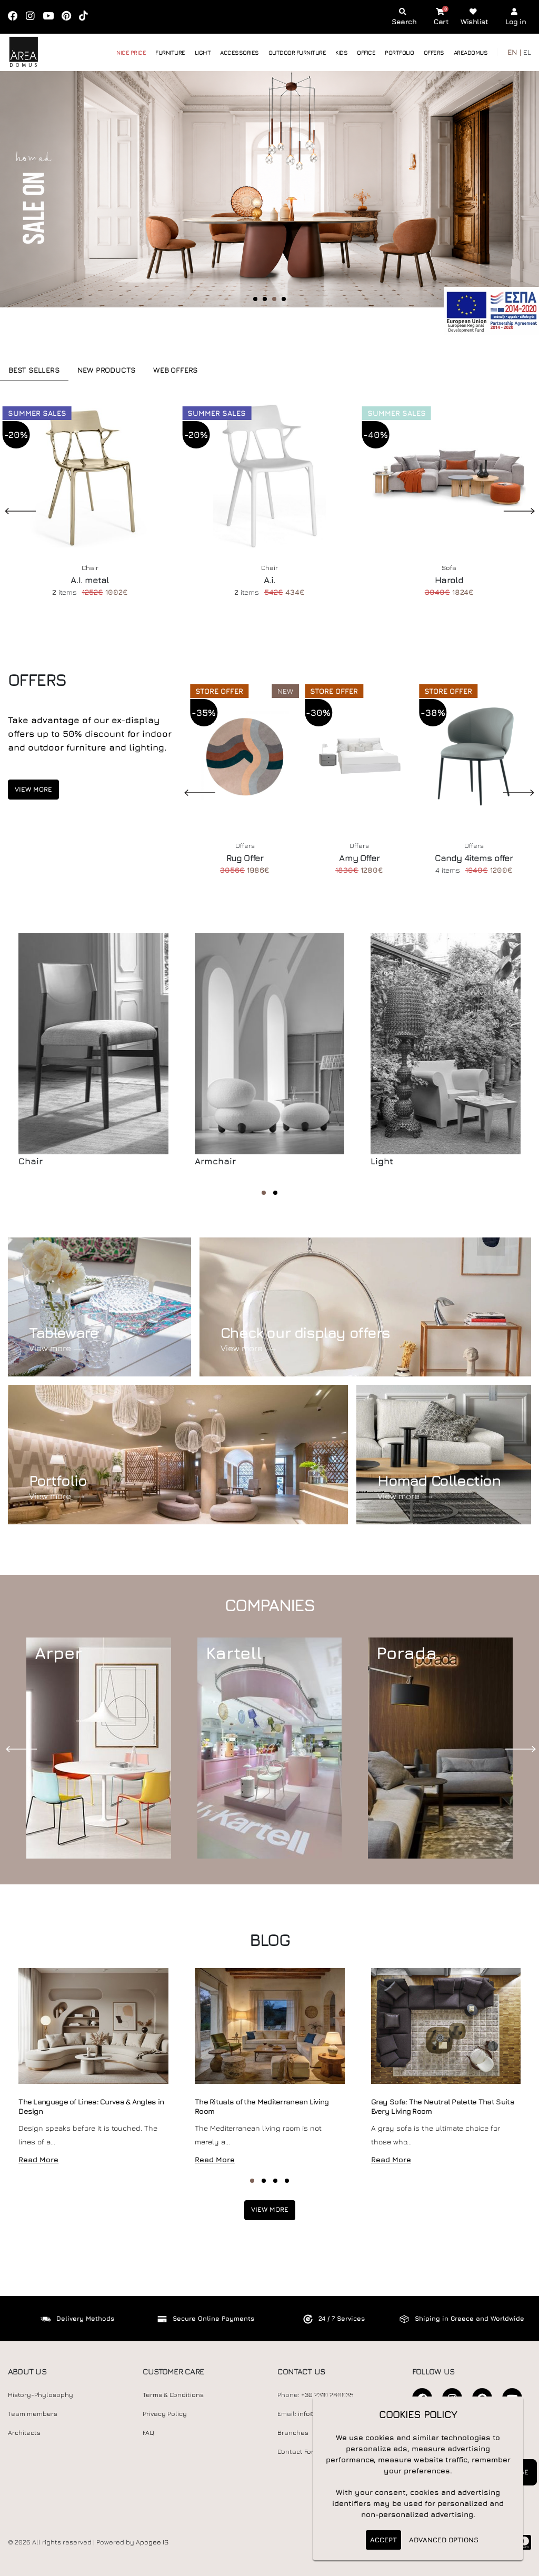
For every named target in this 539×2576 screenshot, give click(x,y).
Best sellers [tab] (34, 370)
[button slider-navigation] (255, 299)
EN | (514, 52)
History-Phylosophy (41, 2395)
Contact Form (298, 2452)
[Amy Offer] (360, 755)
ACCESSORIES (239, 52)
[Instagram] (34, 17)
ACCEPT (383, 2540)
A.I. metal (90, 580)
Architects (24, 2433)
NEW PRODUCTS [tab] (107, 370)
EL (527, 52)
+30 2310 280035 (327, 2395)
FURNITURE (170, 52)
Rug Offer (245, 858)
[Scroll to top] (521, 2564)
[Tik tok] (87, 17)
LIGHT (203, 52)
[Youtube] (52, 17)
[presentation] (24, 1748)
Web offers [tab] (176, 370)
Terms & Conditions (173, 2395)
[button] (264, 1193)
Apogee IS (152, 2542)
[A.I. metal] (90, 477)
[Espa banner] (491, 310)
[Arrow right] (506, 203)
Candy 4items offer (474, 858)
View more (33, 789)
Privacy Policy (165, 2414)
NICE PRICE (131, 52)
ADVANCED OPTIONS (444, 2540)
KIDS (341, 52)
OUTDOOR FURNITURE (297, 52)
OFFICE (366, 52)
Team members (33, 2414)
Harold (449, 580)
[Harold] (449, 477)
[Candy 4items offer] (474, 755)
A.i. (270, 580)
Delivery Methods (85, 2318)
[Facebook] (16, 17)
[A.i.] (269, 477)
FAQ (148, 2433)
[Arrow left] (28, 203)
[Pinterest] (70, 17)
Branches (293, 2433)
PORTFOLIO (400, 52)
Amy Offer (359, 858)
